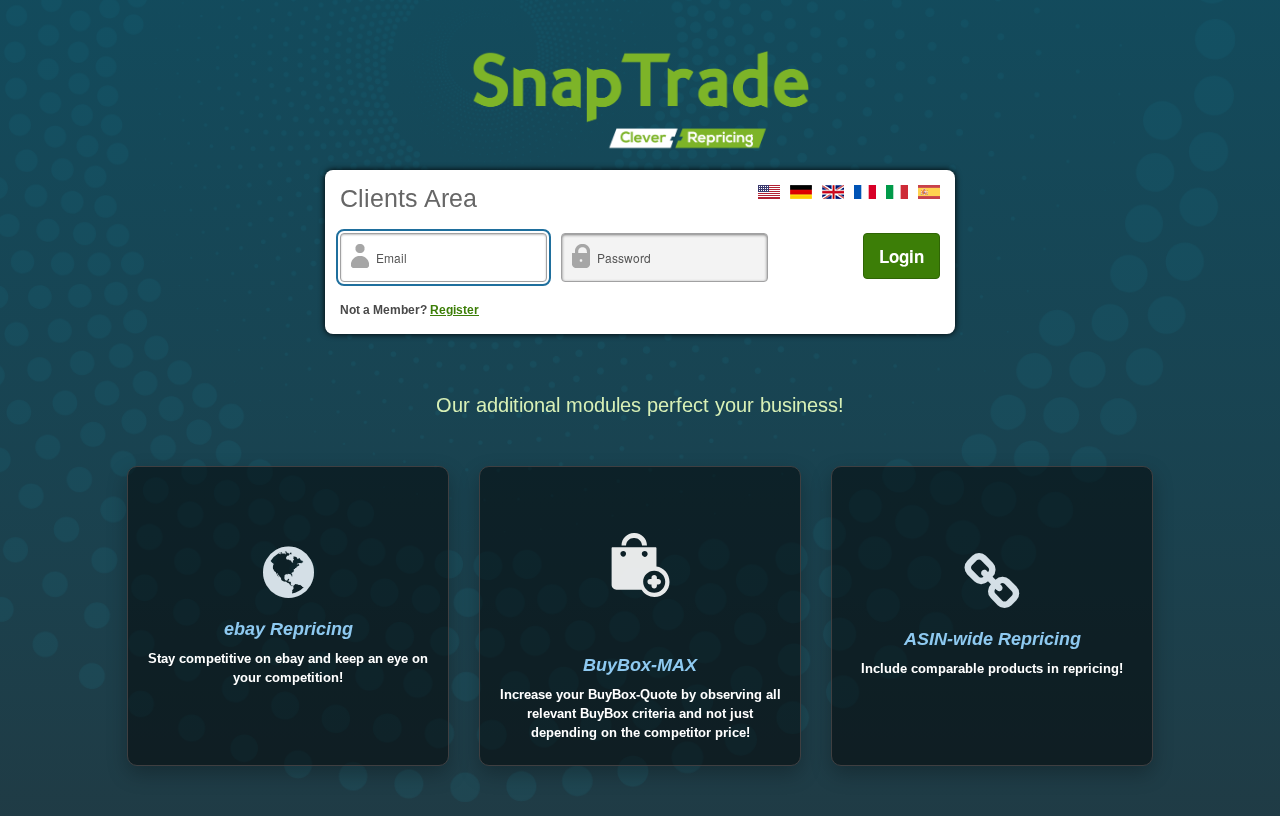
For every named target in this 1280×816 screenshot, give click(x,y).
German (801, 192)
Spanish (929, 192)
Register (454, 310)
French (865, 192)
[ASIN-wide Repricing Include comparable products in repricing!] (992, 616)
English (833, 192)
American (769, 192)
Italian (897, 192)
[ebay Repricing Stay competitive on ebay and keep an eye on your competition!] (288, 616)
